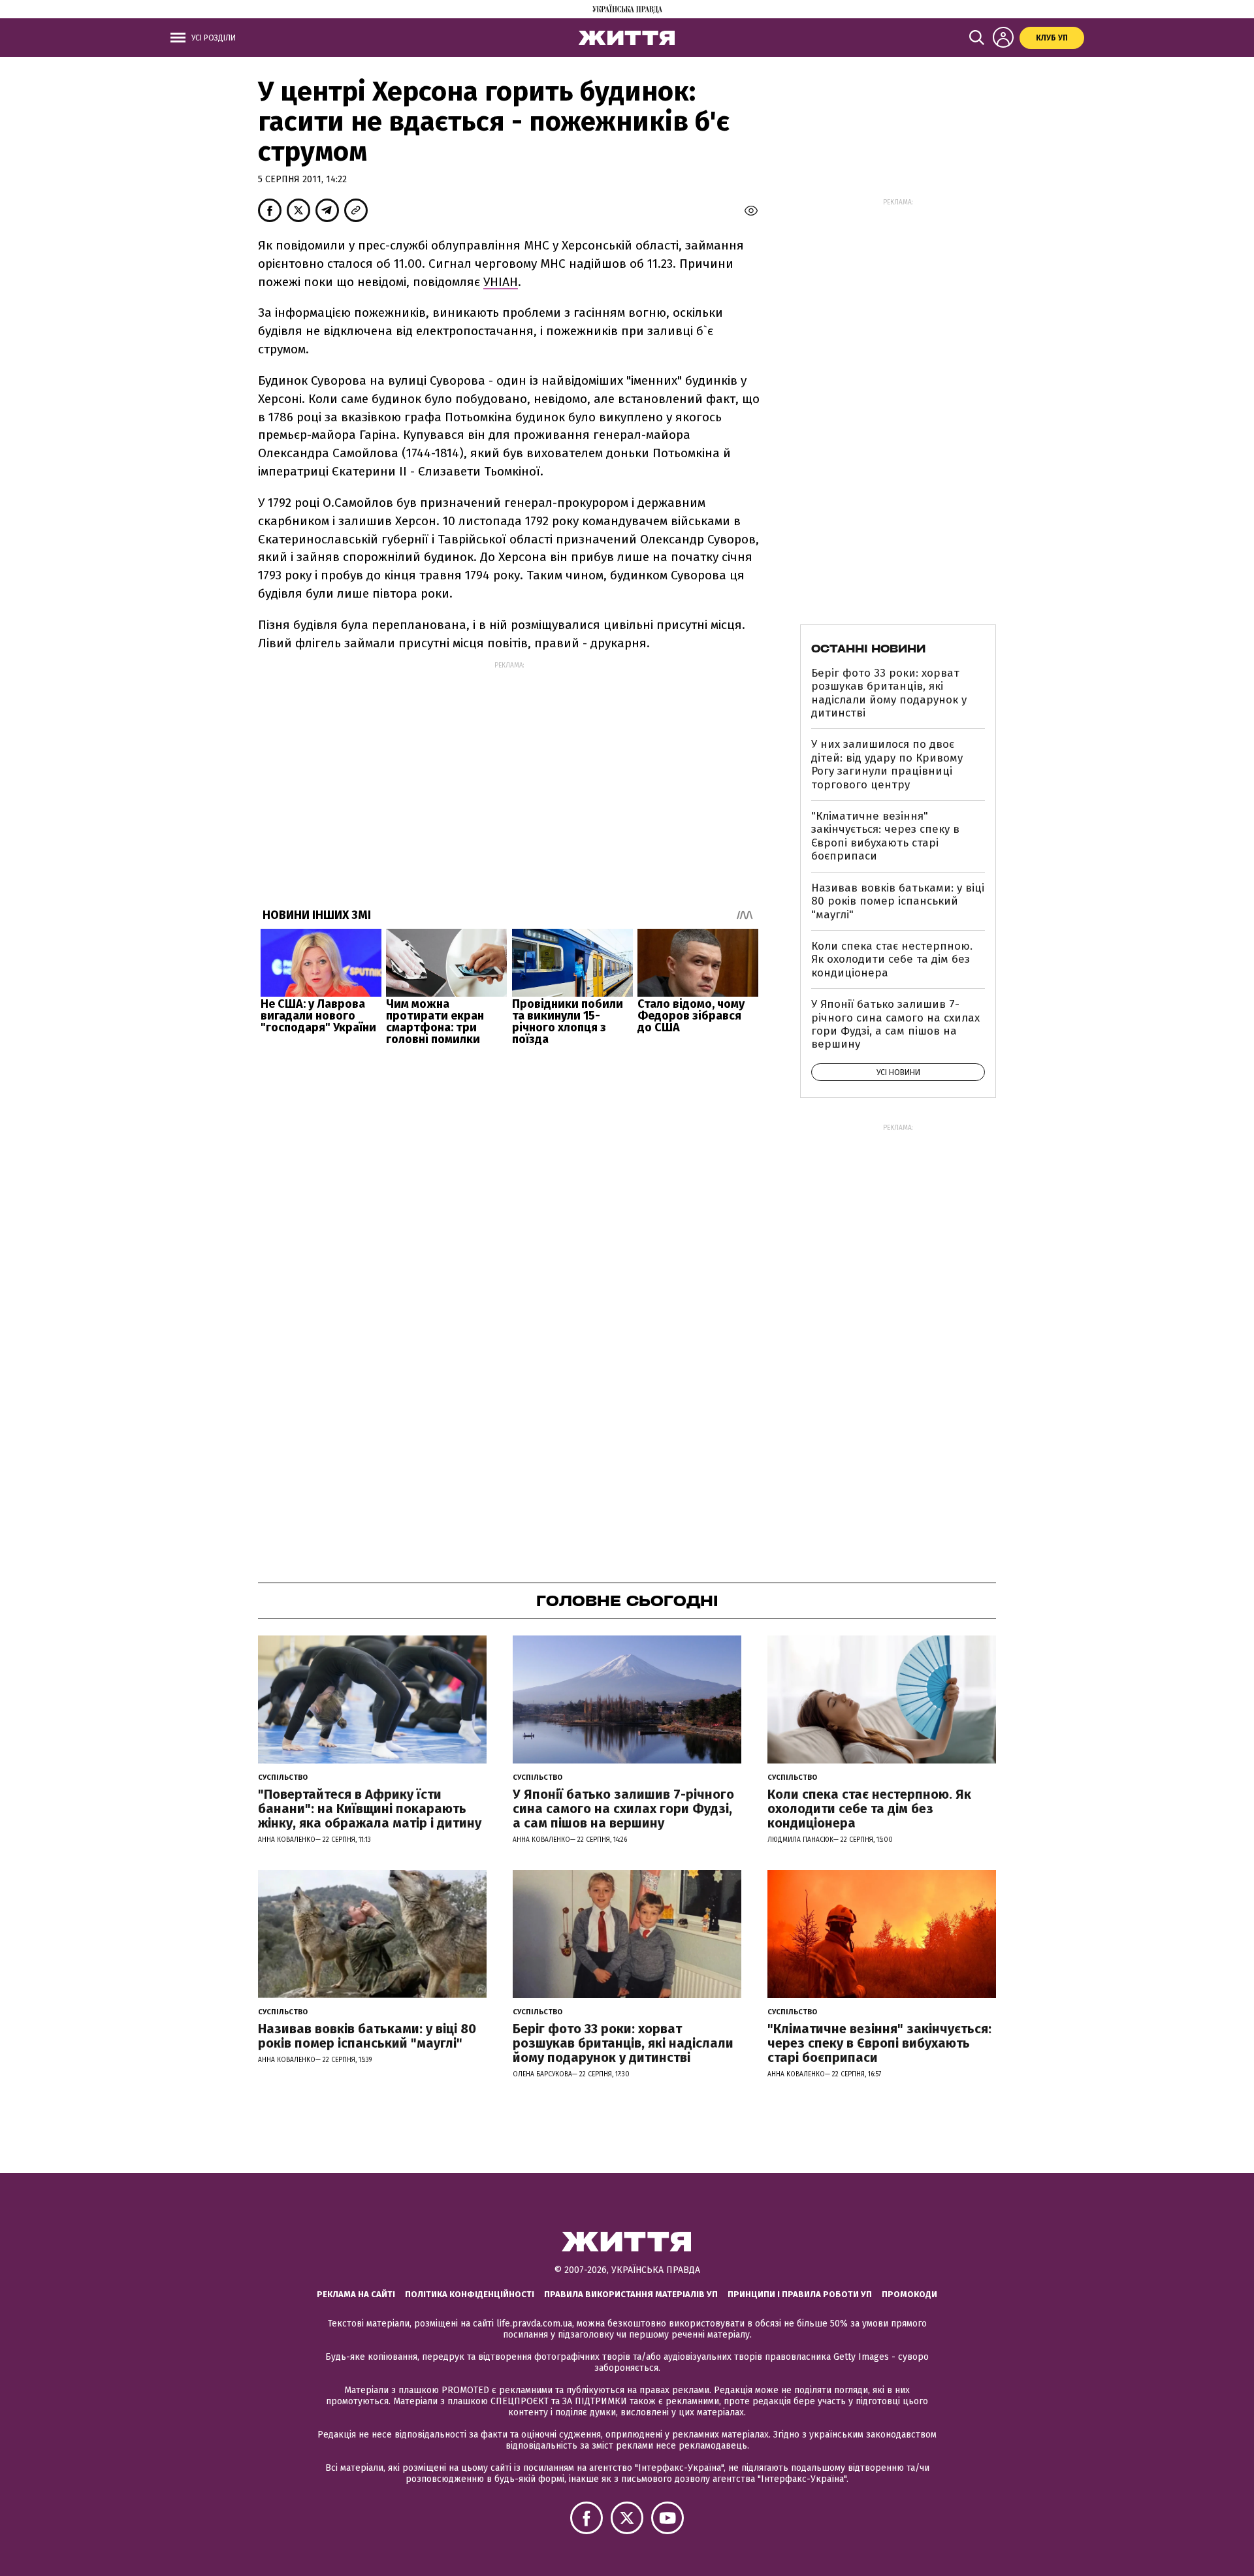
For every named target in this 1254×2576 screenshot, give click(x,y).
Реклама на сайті (356, 2294)
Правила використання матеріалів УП (631, 2294)
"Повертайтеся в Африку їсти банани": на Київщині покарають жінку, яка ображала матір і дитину (370, 1809)
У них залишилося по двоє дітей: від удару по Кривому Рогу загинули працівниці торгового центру (887, 764)
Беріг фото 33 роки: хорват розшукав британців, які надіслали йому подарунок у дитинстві (889, 693)
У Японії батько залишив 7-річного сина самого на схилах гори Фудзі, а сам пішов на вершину (895, 1024)
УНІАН (501, 282)
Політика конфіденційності (470, 2294)
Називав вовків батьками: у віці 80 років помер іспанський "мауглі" (898, 901)
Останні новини (868, 649)
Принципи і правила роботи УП (800, 2294)
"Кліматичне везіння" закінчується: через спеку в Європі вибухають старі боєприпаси (885, 836)
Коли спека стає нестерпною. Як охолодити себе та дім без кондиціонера (892, 959)
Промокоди (909, 2294)
